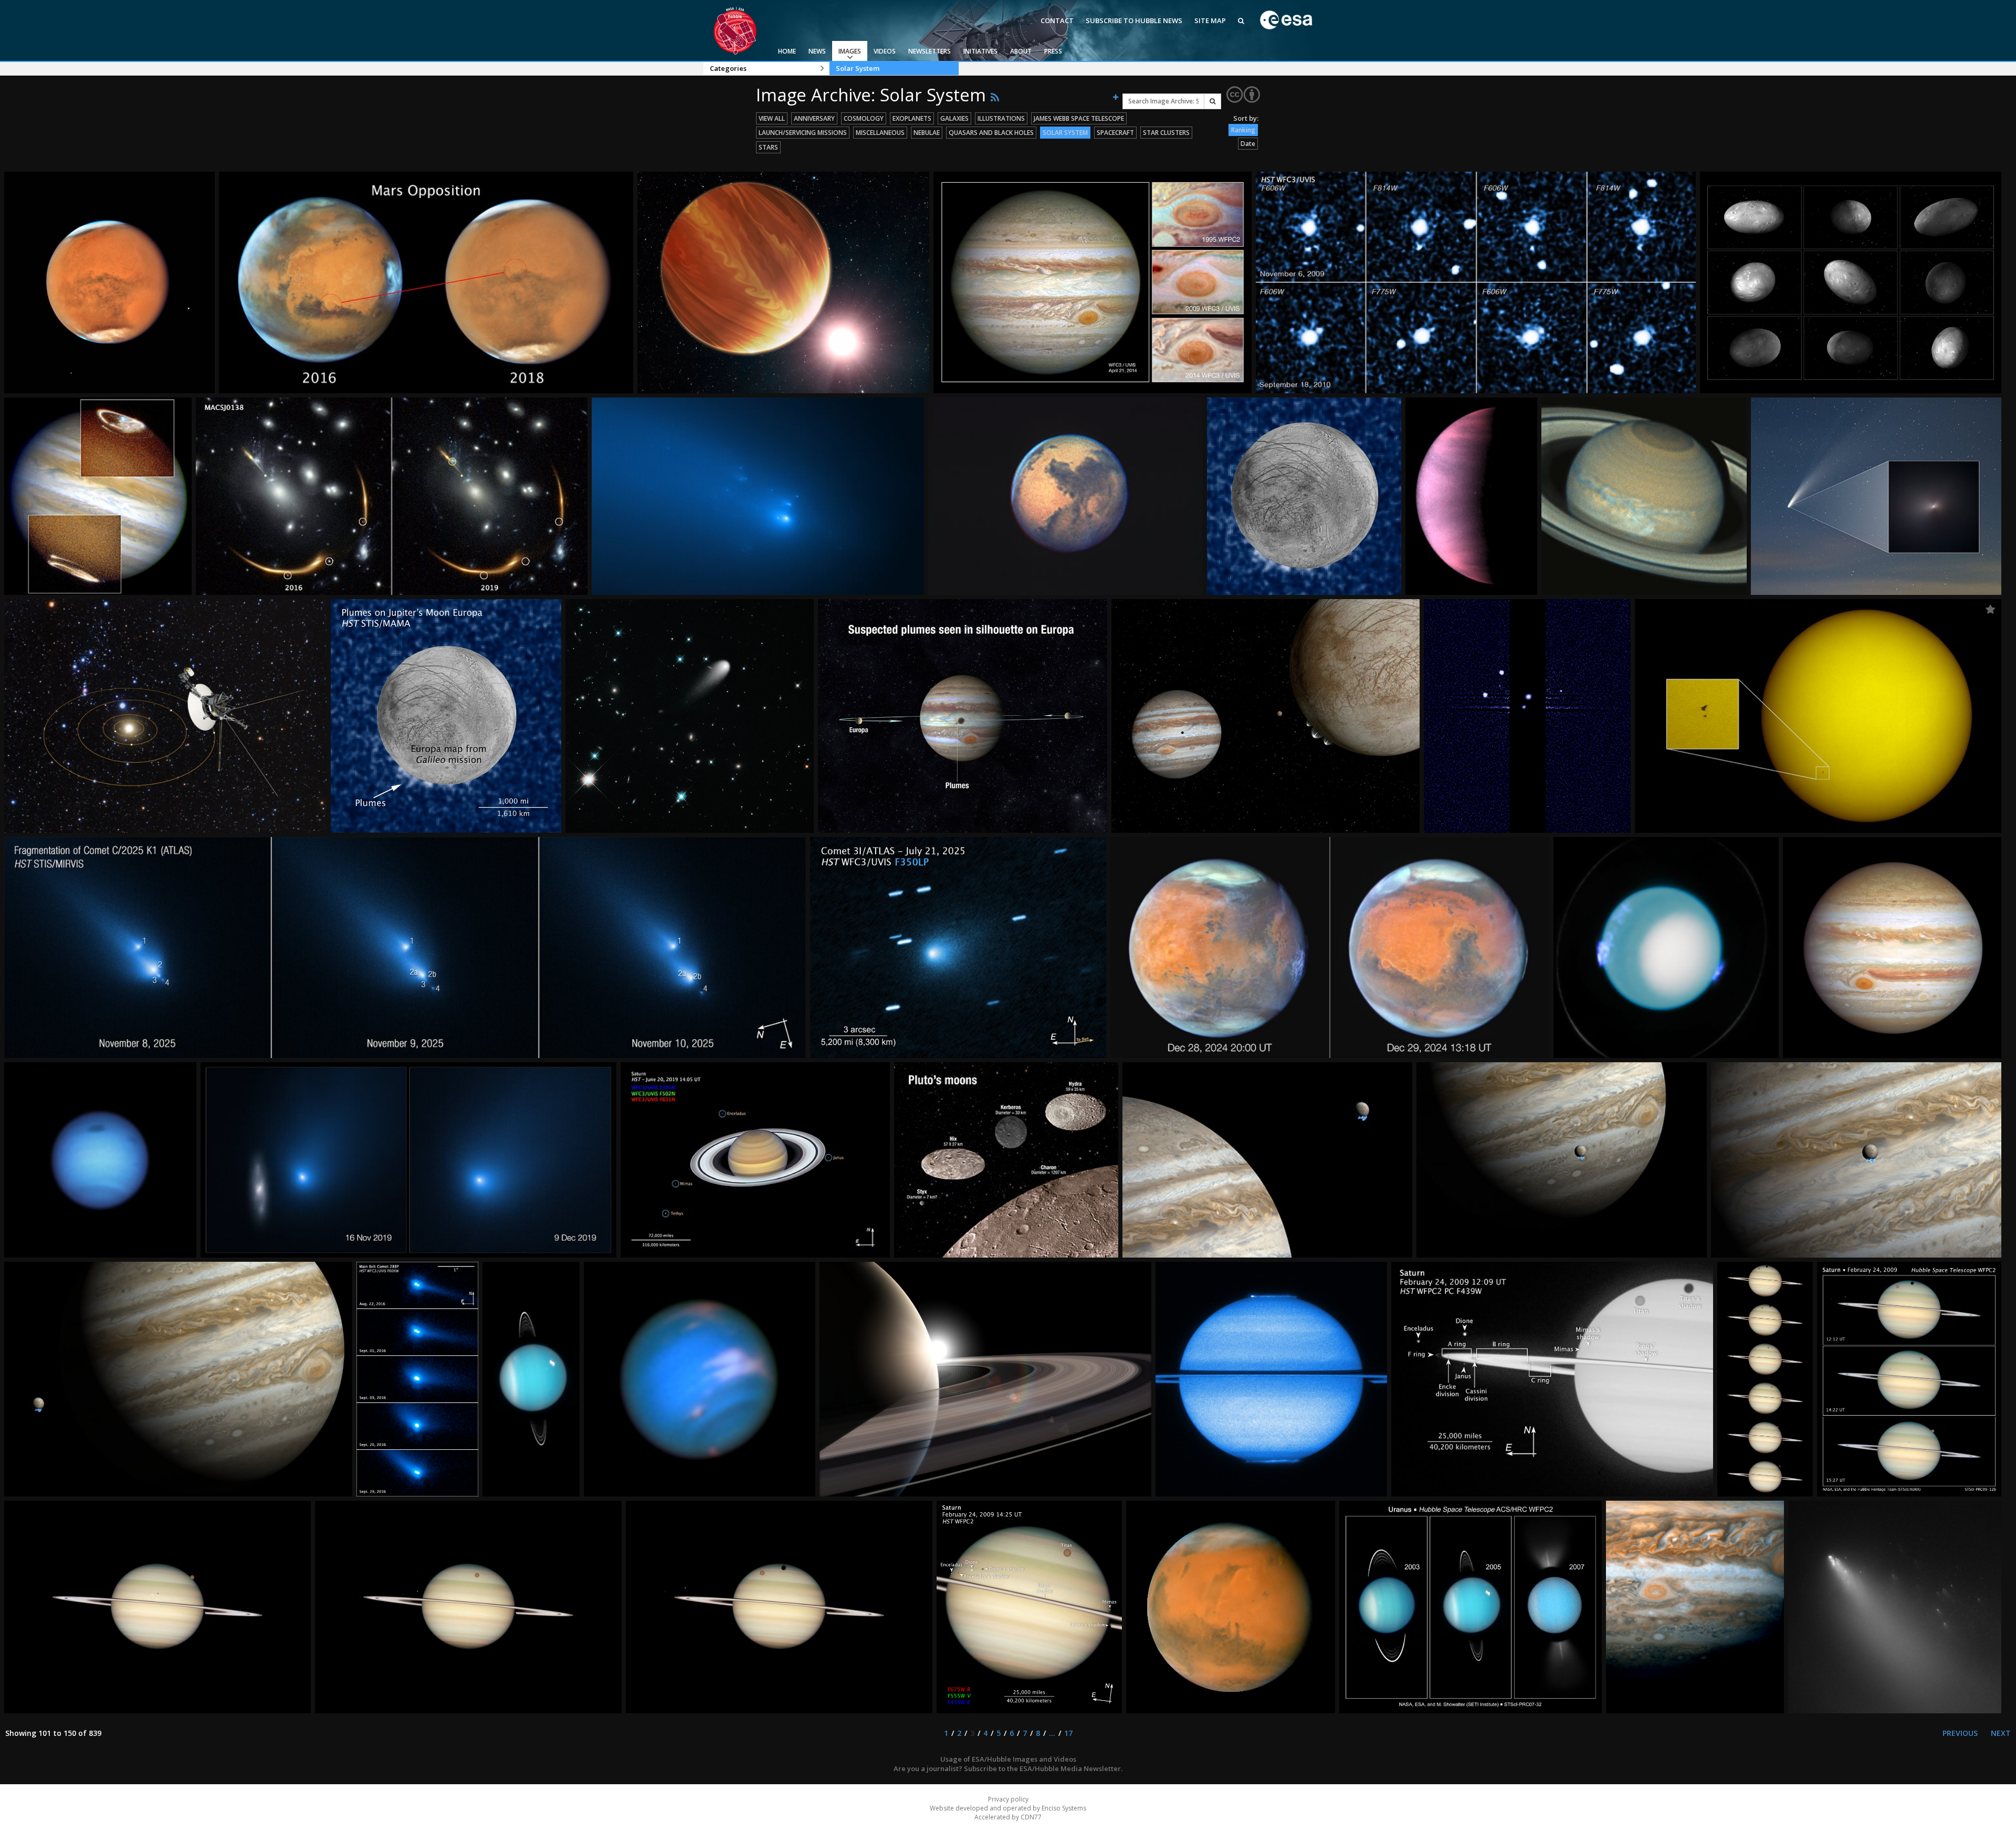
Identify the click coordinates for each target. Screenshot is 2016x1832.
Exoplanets (912, 118)
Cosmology (864, 118)
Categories (728, 68)
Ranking (1243, 130)
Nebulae (927, 133)
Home (787, 51)
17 (1068, 1733)
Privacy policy (1008, 1799)
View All (772, 118)
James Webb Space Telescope (1079, 118)
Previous (1960, 1733)
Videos (885, 51)
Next (2001, 1733)
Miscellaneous (880, 133)
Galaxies (954, 118)
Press (1053, 51)
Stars (768, 147)
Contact (1057, 20)
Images (850, 51)
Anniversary (814, 118)
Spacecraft (1115, 133)
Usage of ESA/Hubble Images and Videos (1008, 1759)
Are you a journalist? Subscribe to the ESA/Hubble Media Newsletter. (1008, 1768)
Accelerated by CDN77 (1008, 1817)
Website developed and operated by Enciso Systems (1008, 1808)
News (817, 51)
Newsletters (930, 51)
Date (1248, 144)
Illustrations (1001, 118)
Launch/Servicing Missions (803, 133)
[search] (1212, 101)
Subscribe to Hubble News (1134, 20)
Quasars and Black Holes (991, 133)
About (1021, 51)
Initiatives (980, 51)
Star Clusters (1166, 133)
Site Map (1210, 20)
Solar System (858, 68)
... (1052, 1733)
